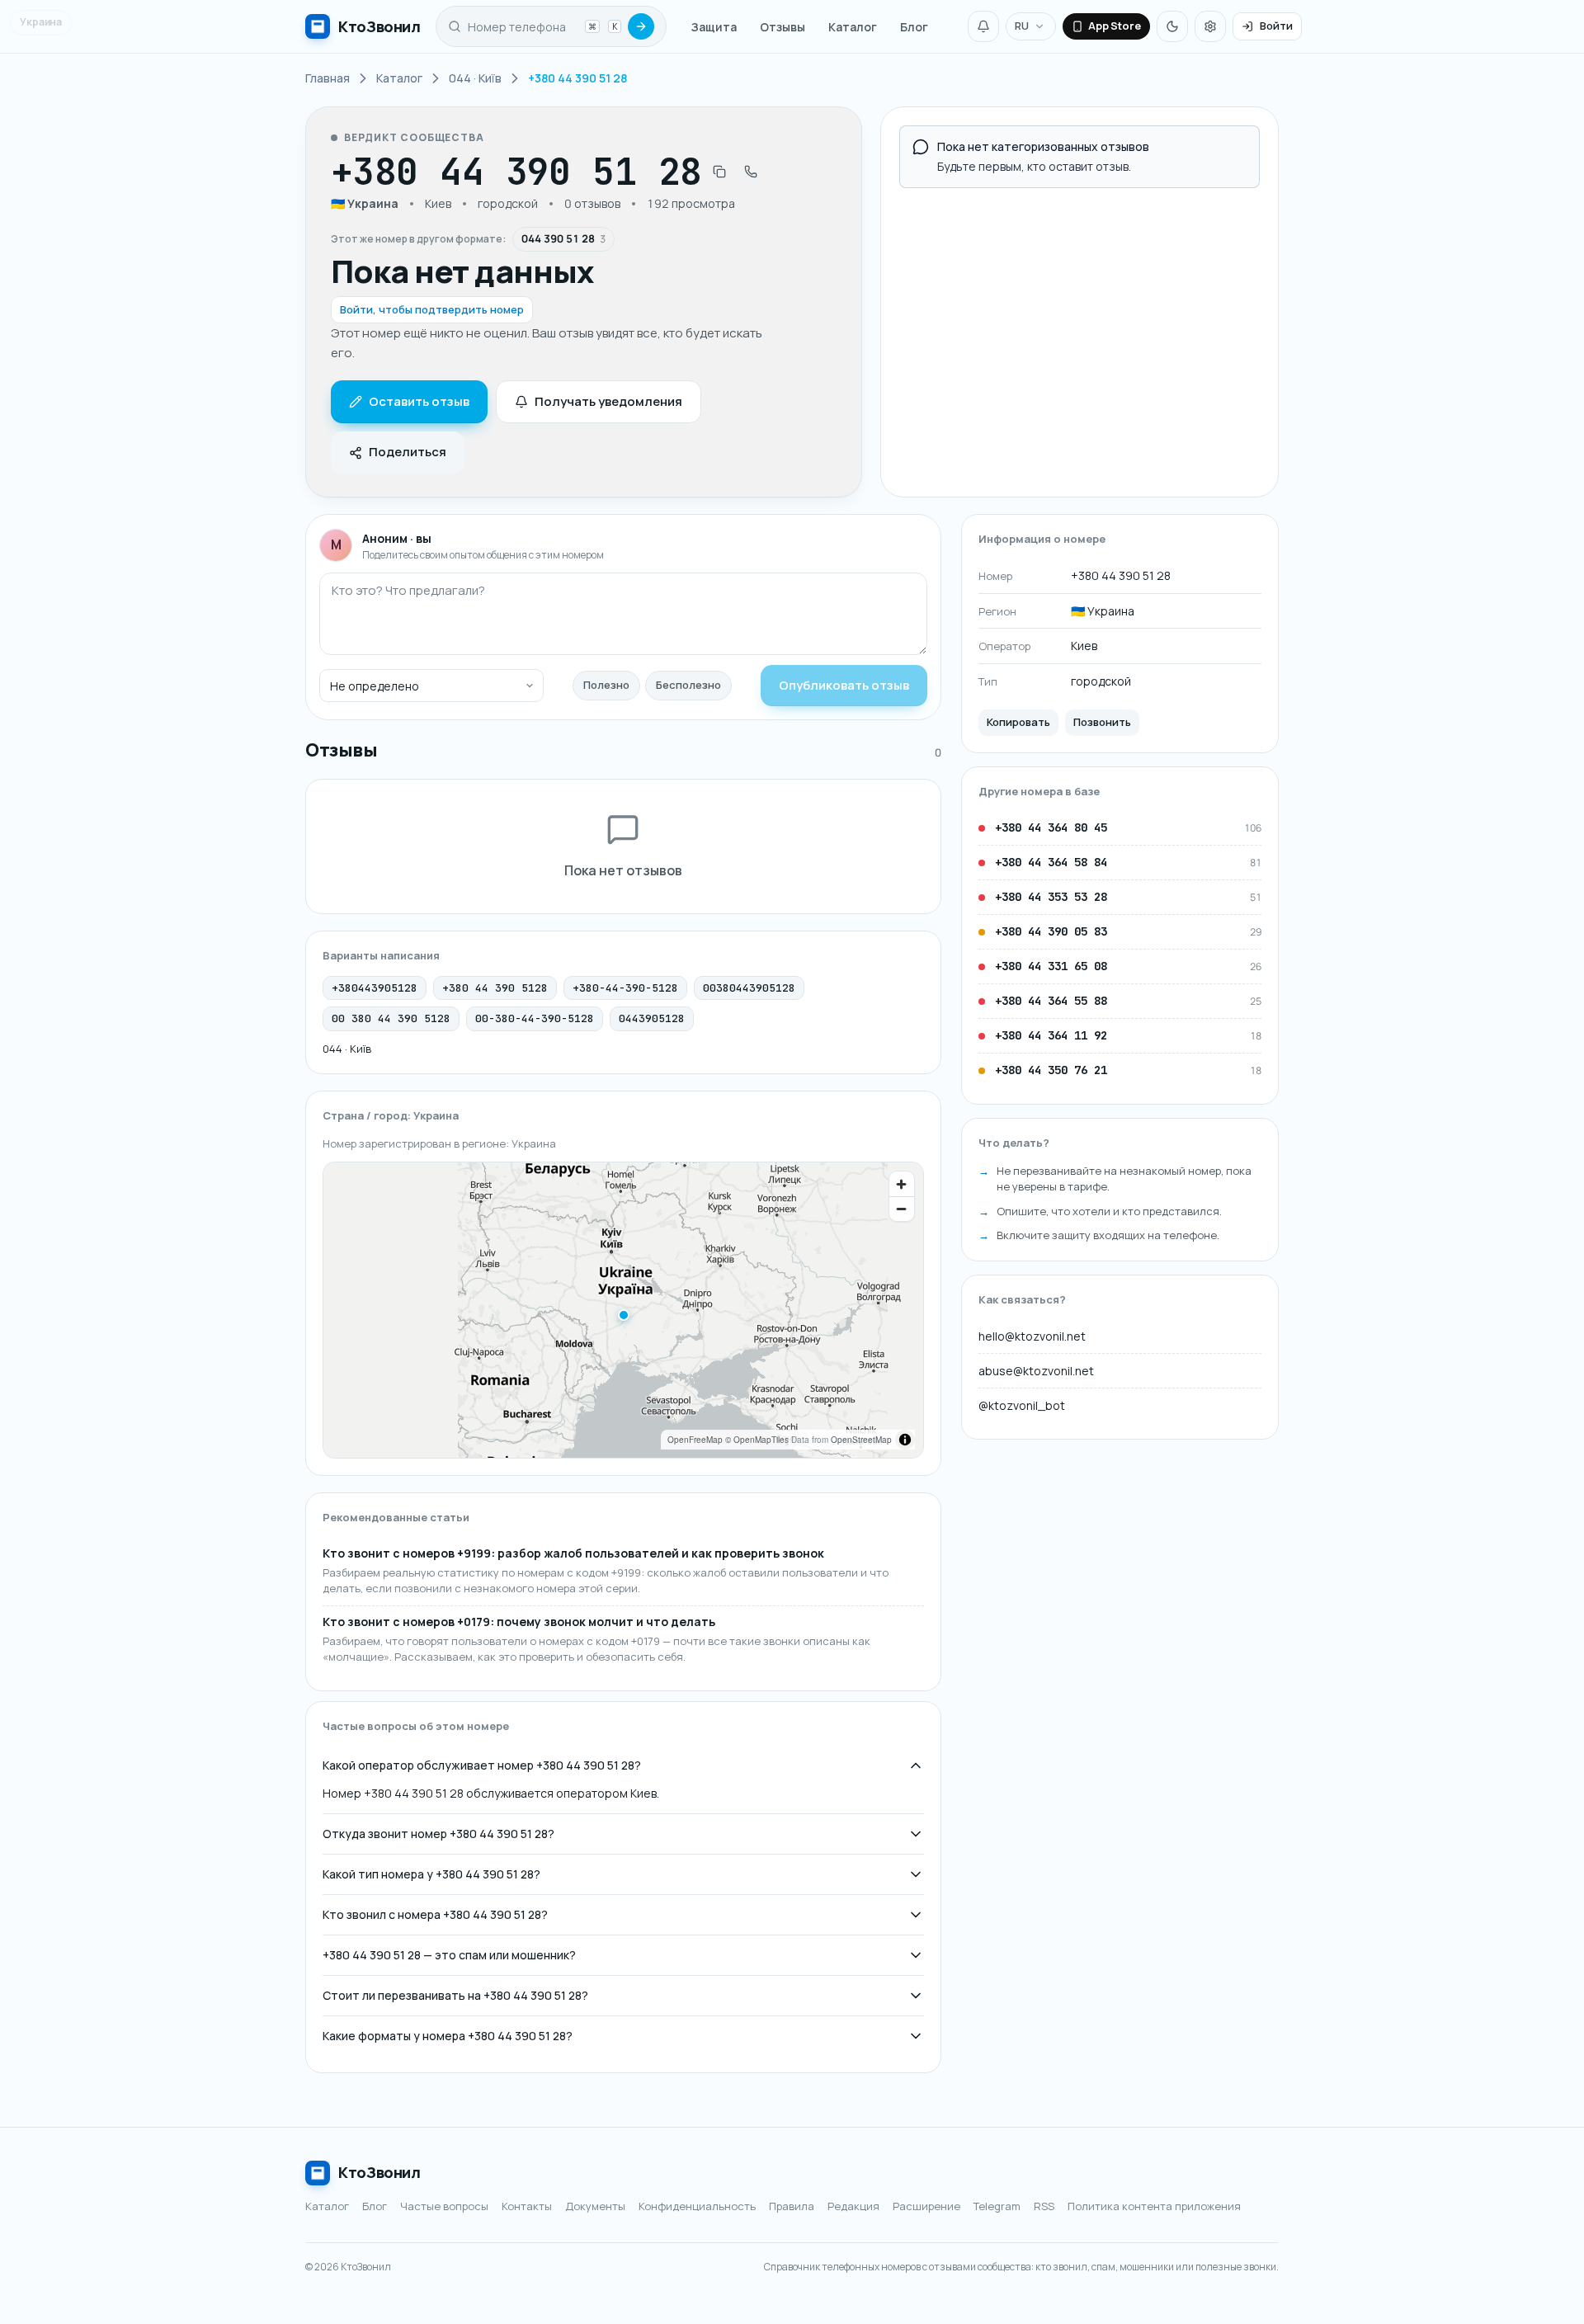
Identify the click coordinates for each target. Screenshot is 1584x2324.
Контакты (527, 2206)
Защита (714, 27)
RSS (1044, 2206)
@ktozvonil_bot (1022, 1405)
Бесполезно (688, 685)
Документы (595, 2206)
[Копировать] (719, 172)
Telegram (997, 2206)
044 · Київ (347, 1049)
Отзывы (783, 27)
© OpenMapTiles (757, 1440)
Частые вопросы (444, 2206)
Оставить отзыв (419, 401)
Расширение (926, 2206)
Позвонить (1102, 722)
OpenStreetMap (861, 1440)
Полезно (606, 685)
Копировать (1018, 722)
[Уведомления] (983, 26)
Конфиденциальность (697, 2206)
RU (1022, 26)
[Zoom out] (902, 1209)
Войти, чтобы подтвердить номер (432, 309)
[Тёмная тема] (1172, 26)
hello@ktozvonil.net (1032, 1336)
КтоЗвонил (379, 2172)
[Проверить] (641, 26)
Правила (792, 2206)
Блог (914, 27)
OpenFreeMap (695, 1440)
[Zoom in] (902, 1184)
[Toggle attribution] (905, 1440)
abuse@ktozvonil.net (1036, 1371)
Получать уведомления (608, 401)
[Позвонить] (751, 172)
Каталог (853, 27)
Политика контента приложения (1154, 2206)
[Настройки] (1210, 26)
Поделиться (408, 452)
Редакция (853, 2206)
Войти (1276, 26)
